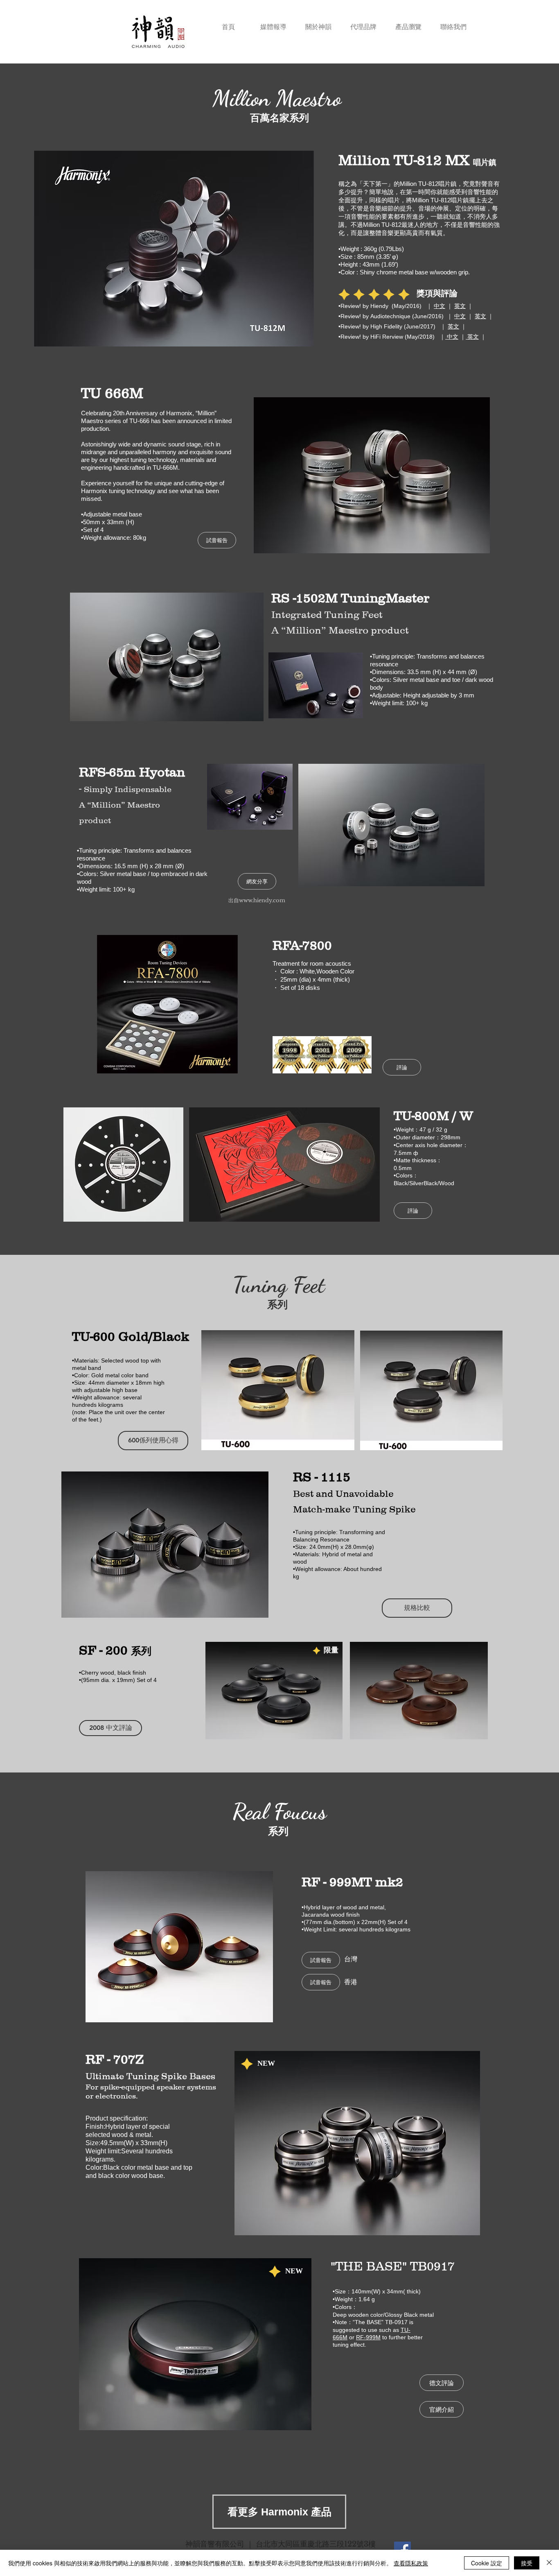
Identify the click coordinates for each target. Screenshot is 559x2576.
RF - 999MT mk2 (352, 1882)
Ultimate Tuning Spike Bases (150, 2076)
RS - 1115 (322, 1477)
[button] (408, 23)
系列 (141, 1651)
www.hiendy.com (262, 900)
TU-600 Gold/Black (131, 1336)
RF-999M (368, 2337)
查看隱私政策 (411, 2563)
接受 (527, 2563)
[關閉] (549, 2563)
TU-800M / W (433, 1116)
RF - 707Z (115, 2059)
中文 (440, 306)
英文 (460, 306)
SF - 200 (105, 1650)
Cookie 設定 (487, 2563)
